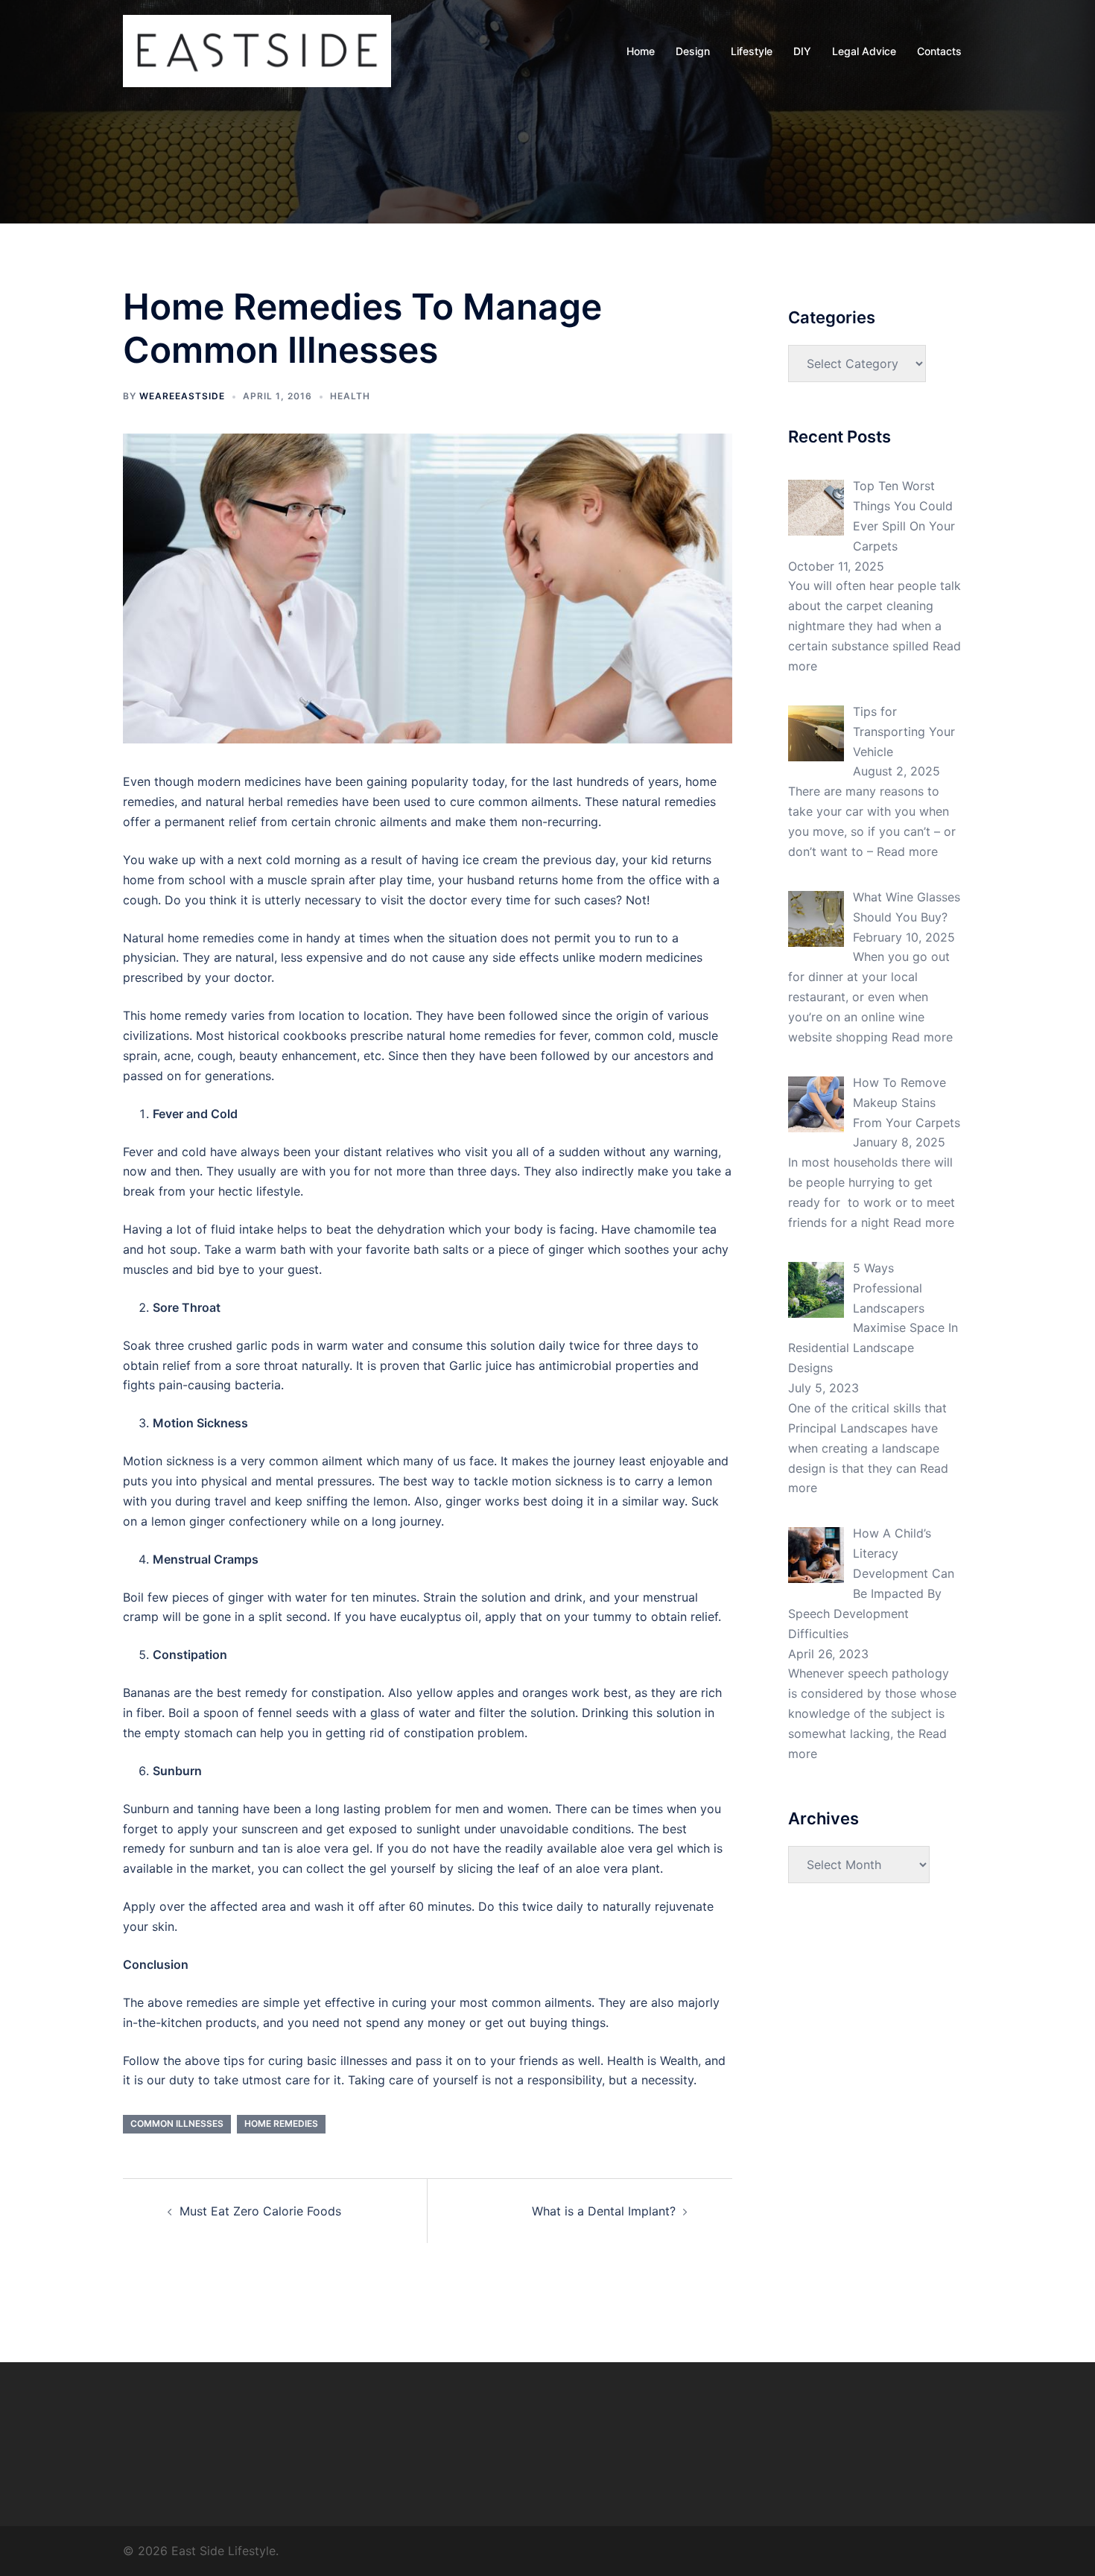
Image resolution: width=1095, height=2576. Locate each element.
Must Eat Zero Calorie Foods (260, 2211)
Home (641, 51)
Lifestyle (752, 51)
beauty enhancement (298, 1056)
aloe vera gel (333, 1848)
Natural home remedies (188, 938)
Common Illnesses (177, 2123)
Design (693, 51)
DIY (802, 51)
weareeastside (182, 396)
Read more (907, 851)
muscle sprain (306, 880)
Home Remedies (281, 2123)
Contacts (939, 51)
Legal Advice (864, 51)
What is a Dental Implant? (604, 2211)
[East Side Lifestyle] (257, 50)
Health (350, 396)
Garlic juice (480, 1365)
